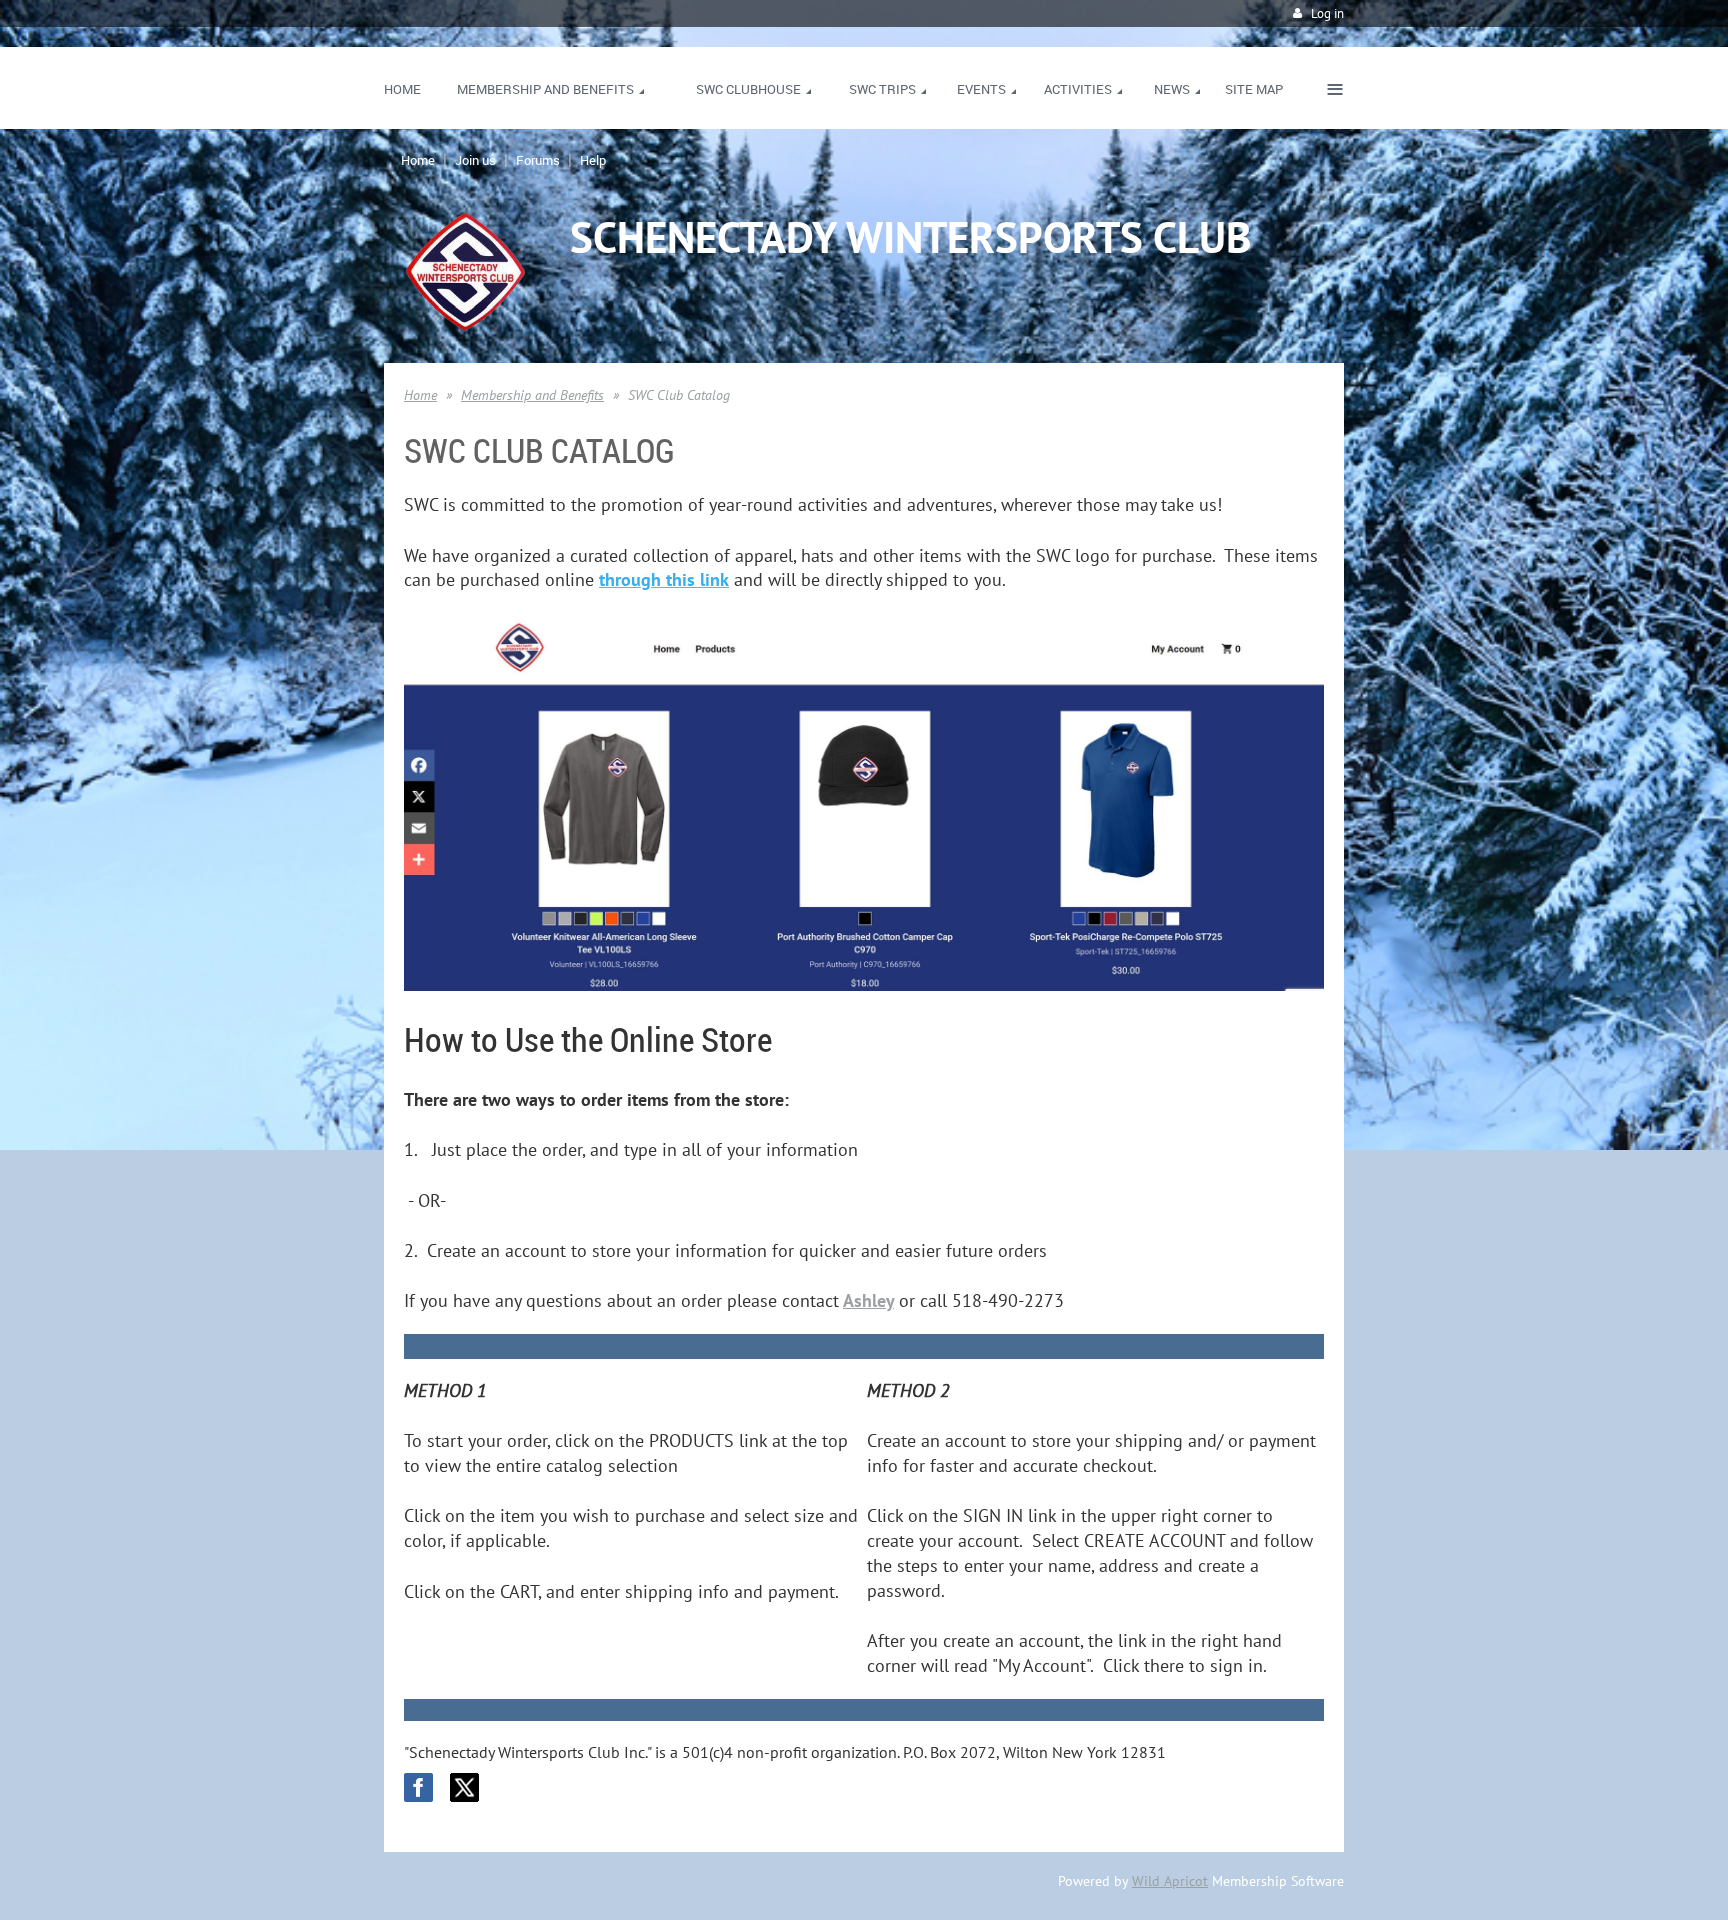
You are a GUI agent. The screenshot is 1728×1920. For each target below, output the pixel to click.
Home (418, 160)
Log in (1327, 13)
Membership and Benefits (532, 395)
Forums (538, 160)
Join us (475, 160)
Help (593, 160)
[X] (464, 1787)
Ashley (868, 1300)
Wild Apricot (1170, 1881)
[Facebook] (418, 1787)
